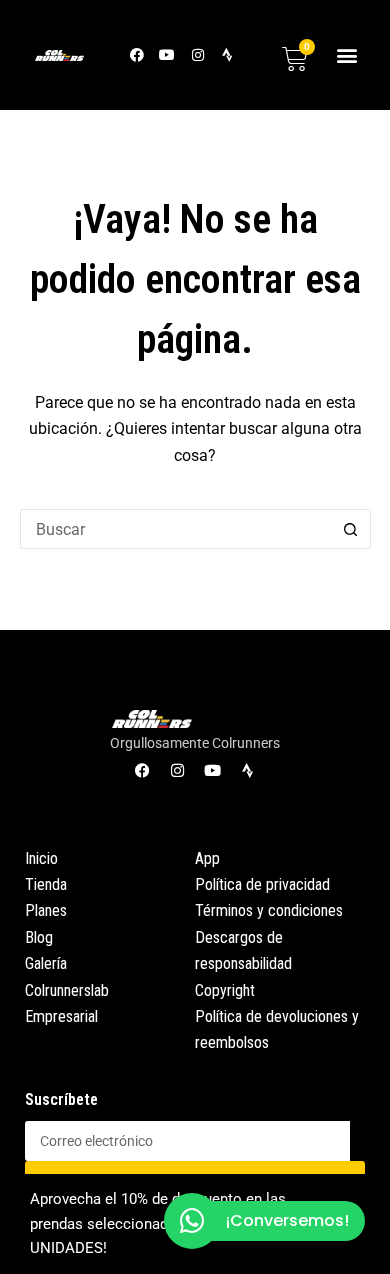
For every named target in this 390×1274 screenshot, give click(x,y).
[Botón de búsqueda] (351, 529)
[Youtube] (167, 54)
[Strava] (227, 54)
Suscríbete (61, 1099)
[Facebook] (137, 54)
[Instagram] (197, 54)
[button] (347, 54)
